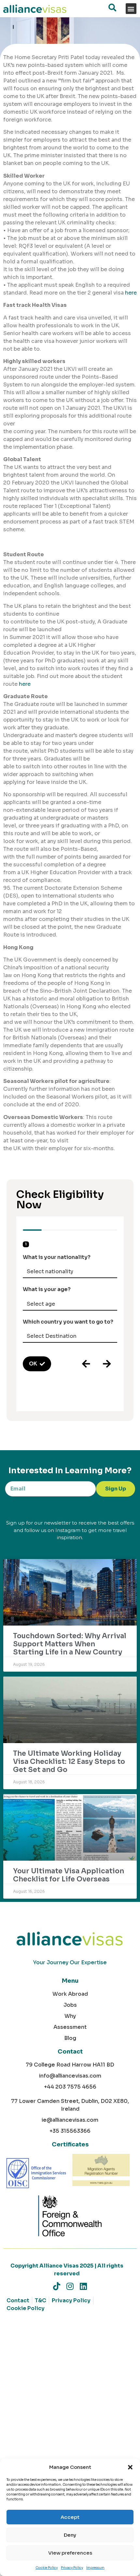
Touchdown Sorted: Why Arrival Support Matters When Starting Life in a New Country (70, 1644)
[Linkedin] (84, 2286)
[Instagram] (70, 2286)
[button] (130, 2467)
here (131, 293)
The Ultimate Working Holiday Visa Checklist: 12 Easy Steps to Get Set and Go (69, 1762)
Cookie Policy (47, 2568)
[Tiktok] (57, 2286)
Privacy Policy (72, 2568)
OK (33, 1364)
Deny (70, 2535)
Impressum (95, 2568)
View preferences (70, 2553)
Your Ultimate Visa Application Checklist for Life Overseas (69, 1875)
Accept (70, 2517)
